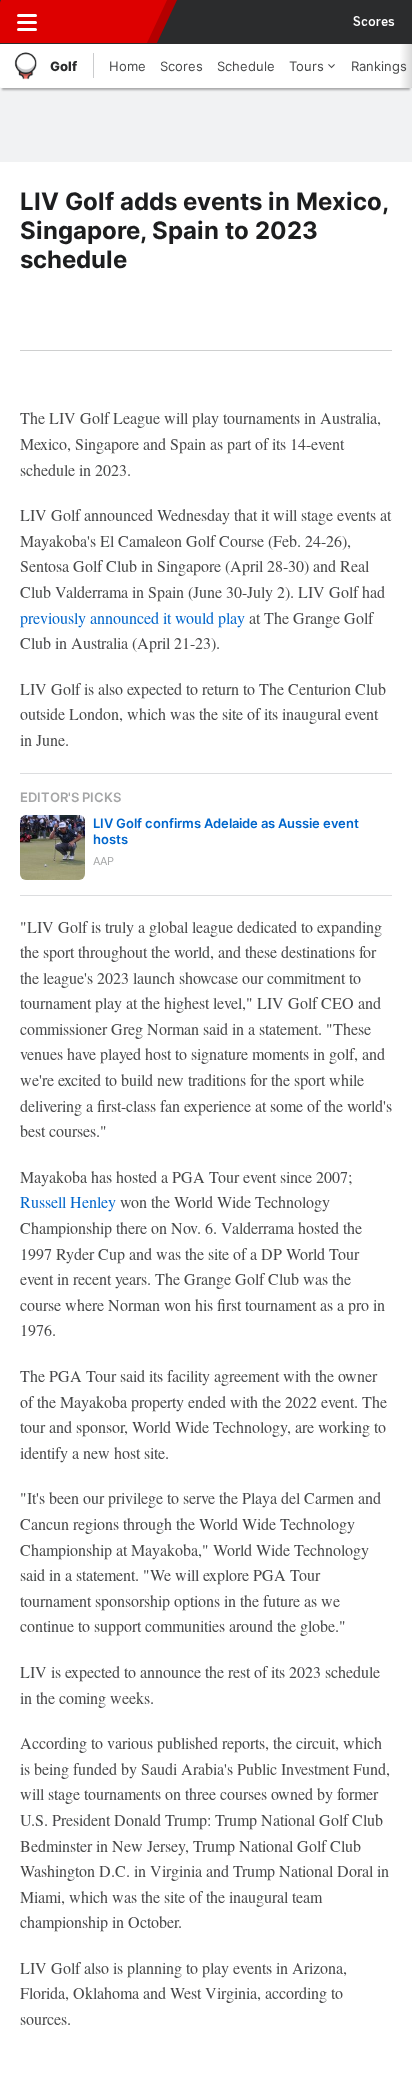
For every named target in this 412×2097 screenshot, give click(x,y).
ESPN (107, 22)
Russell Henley (68, 1201)
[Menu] (27, 22)
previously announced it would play (132, 617)
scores (374, 22)
